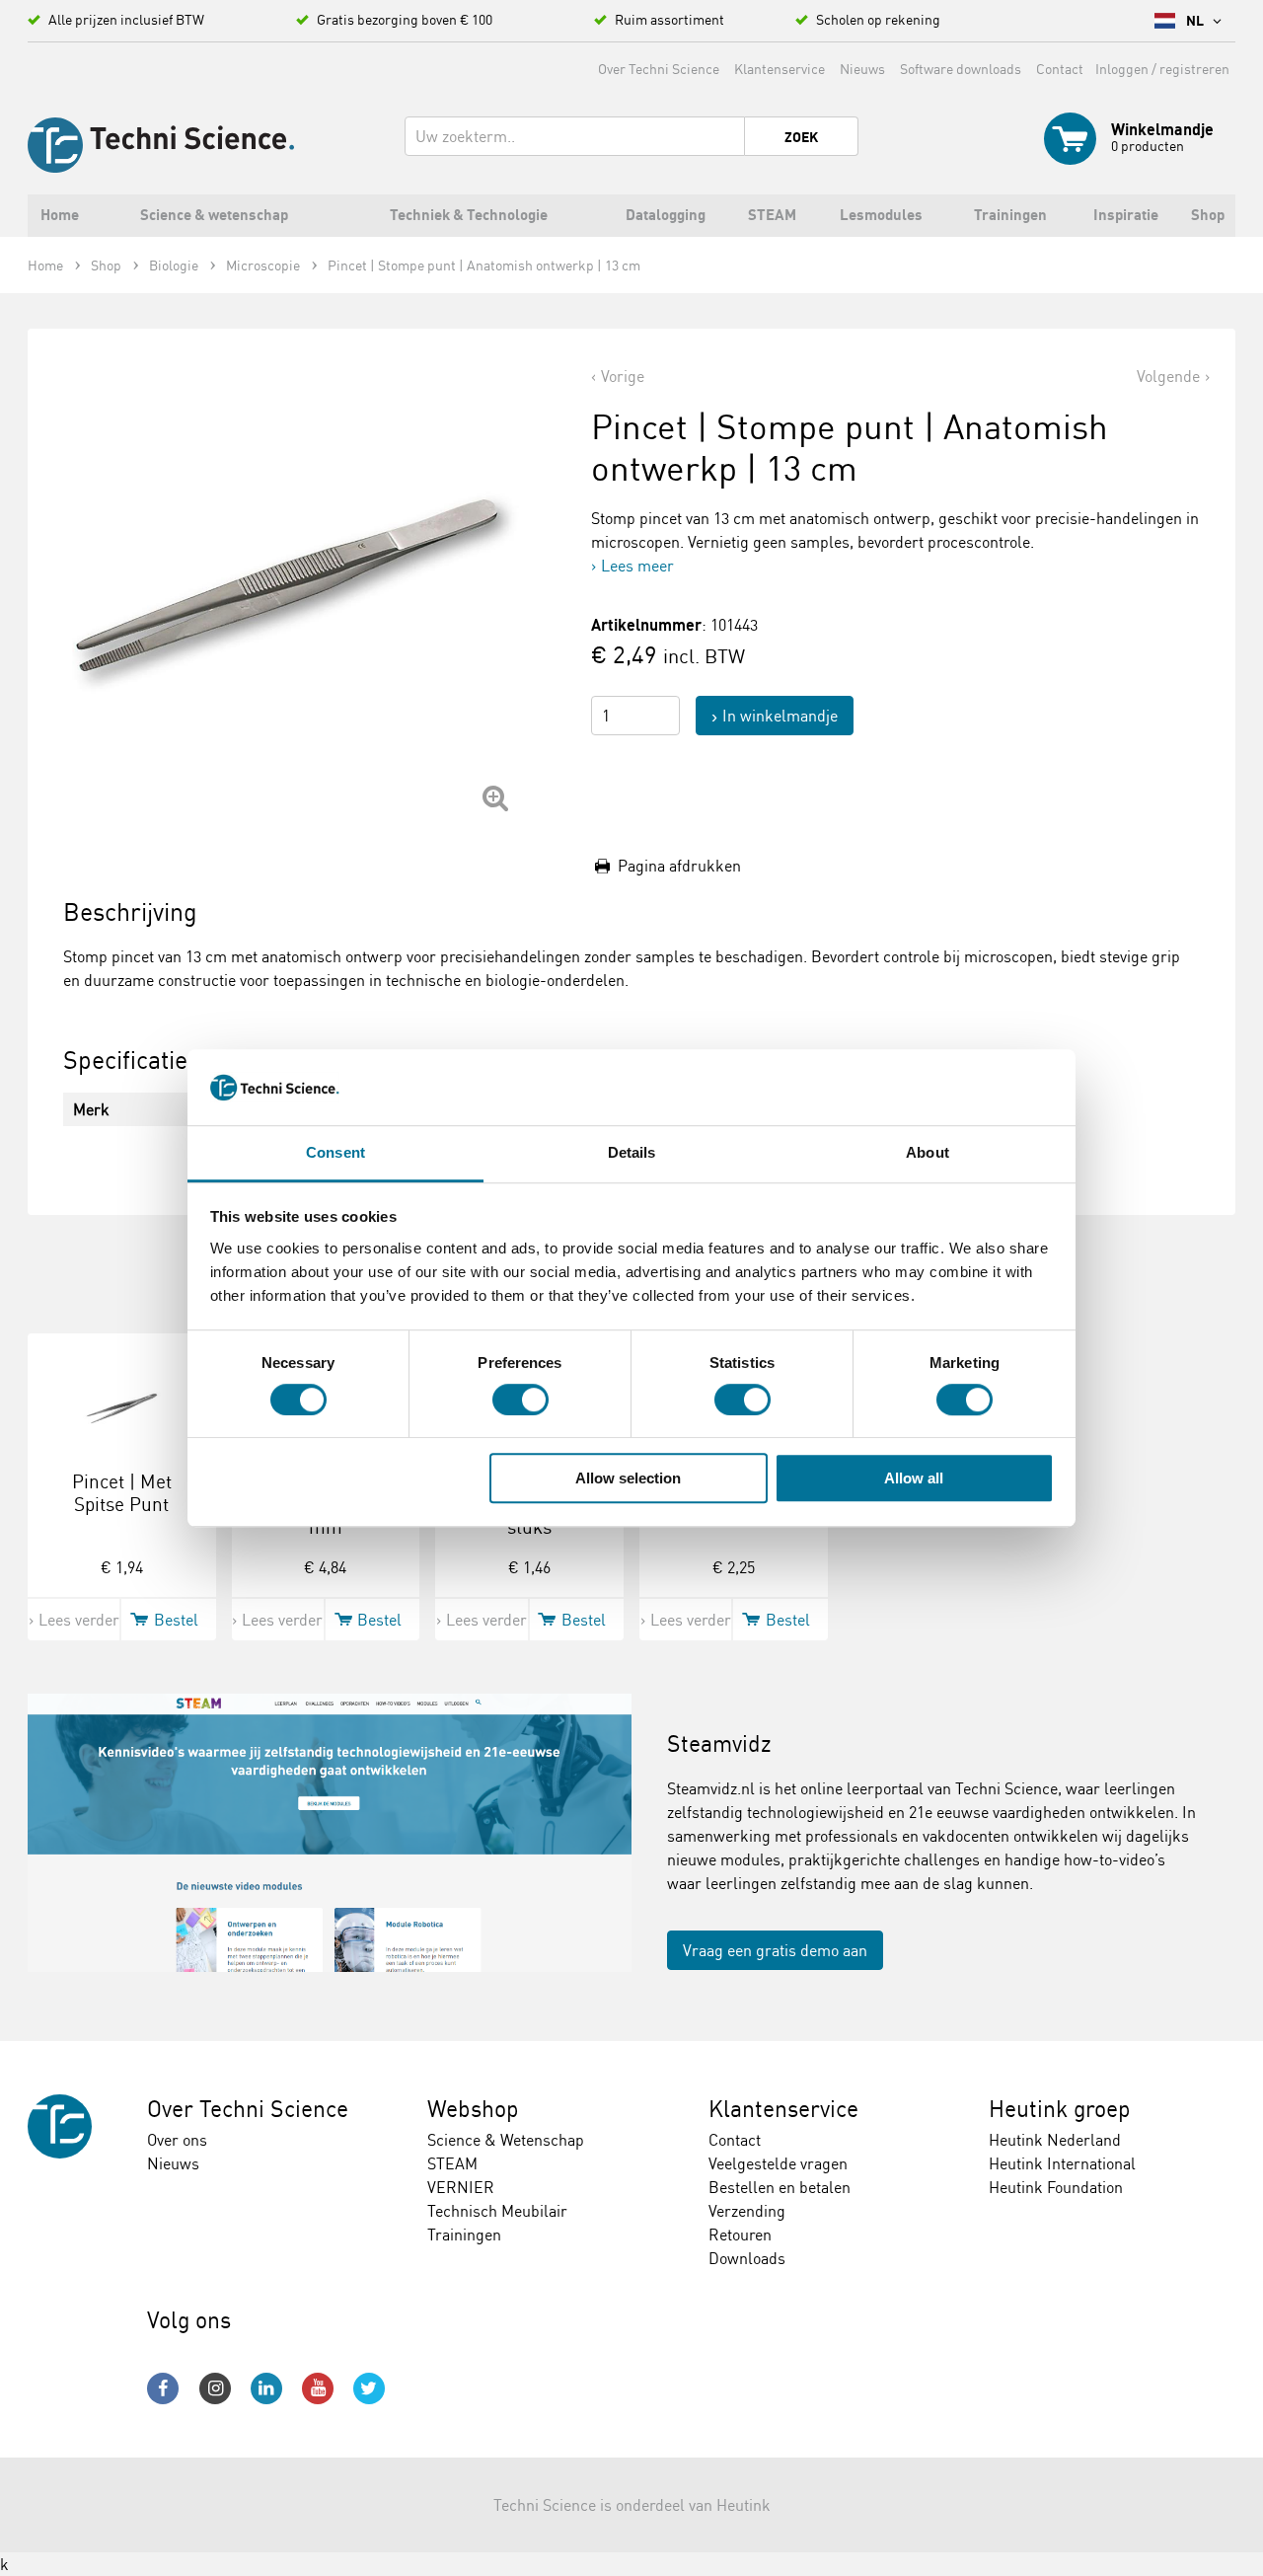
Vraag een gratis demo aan (775, 1950)
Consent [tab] (335, 1152)
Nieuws (862, 69)
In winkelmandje (780, 716)
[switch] (520, 1400)
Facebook (163, 2388)
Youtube (318, 2388)
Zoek (801, 137)
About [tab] (928, 1152)
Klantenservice (780, 69)
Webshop (473, 2109)
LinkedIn (266, 2388)
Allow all (914, 1478)
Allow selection (628, 1478)
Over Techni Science (659, 69)
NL (1196, 21)
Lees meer (637, 566)
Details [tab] (632, 1152)
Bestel (176, 1620)
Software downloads (961, 69)
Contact (1060, 69)
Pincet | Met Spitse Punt (122, 1493)
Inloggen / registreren (1162, 69)
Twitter (369, 2388)
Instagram (215, 2388)
